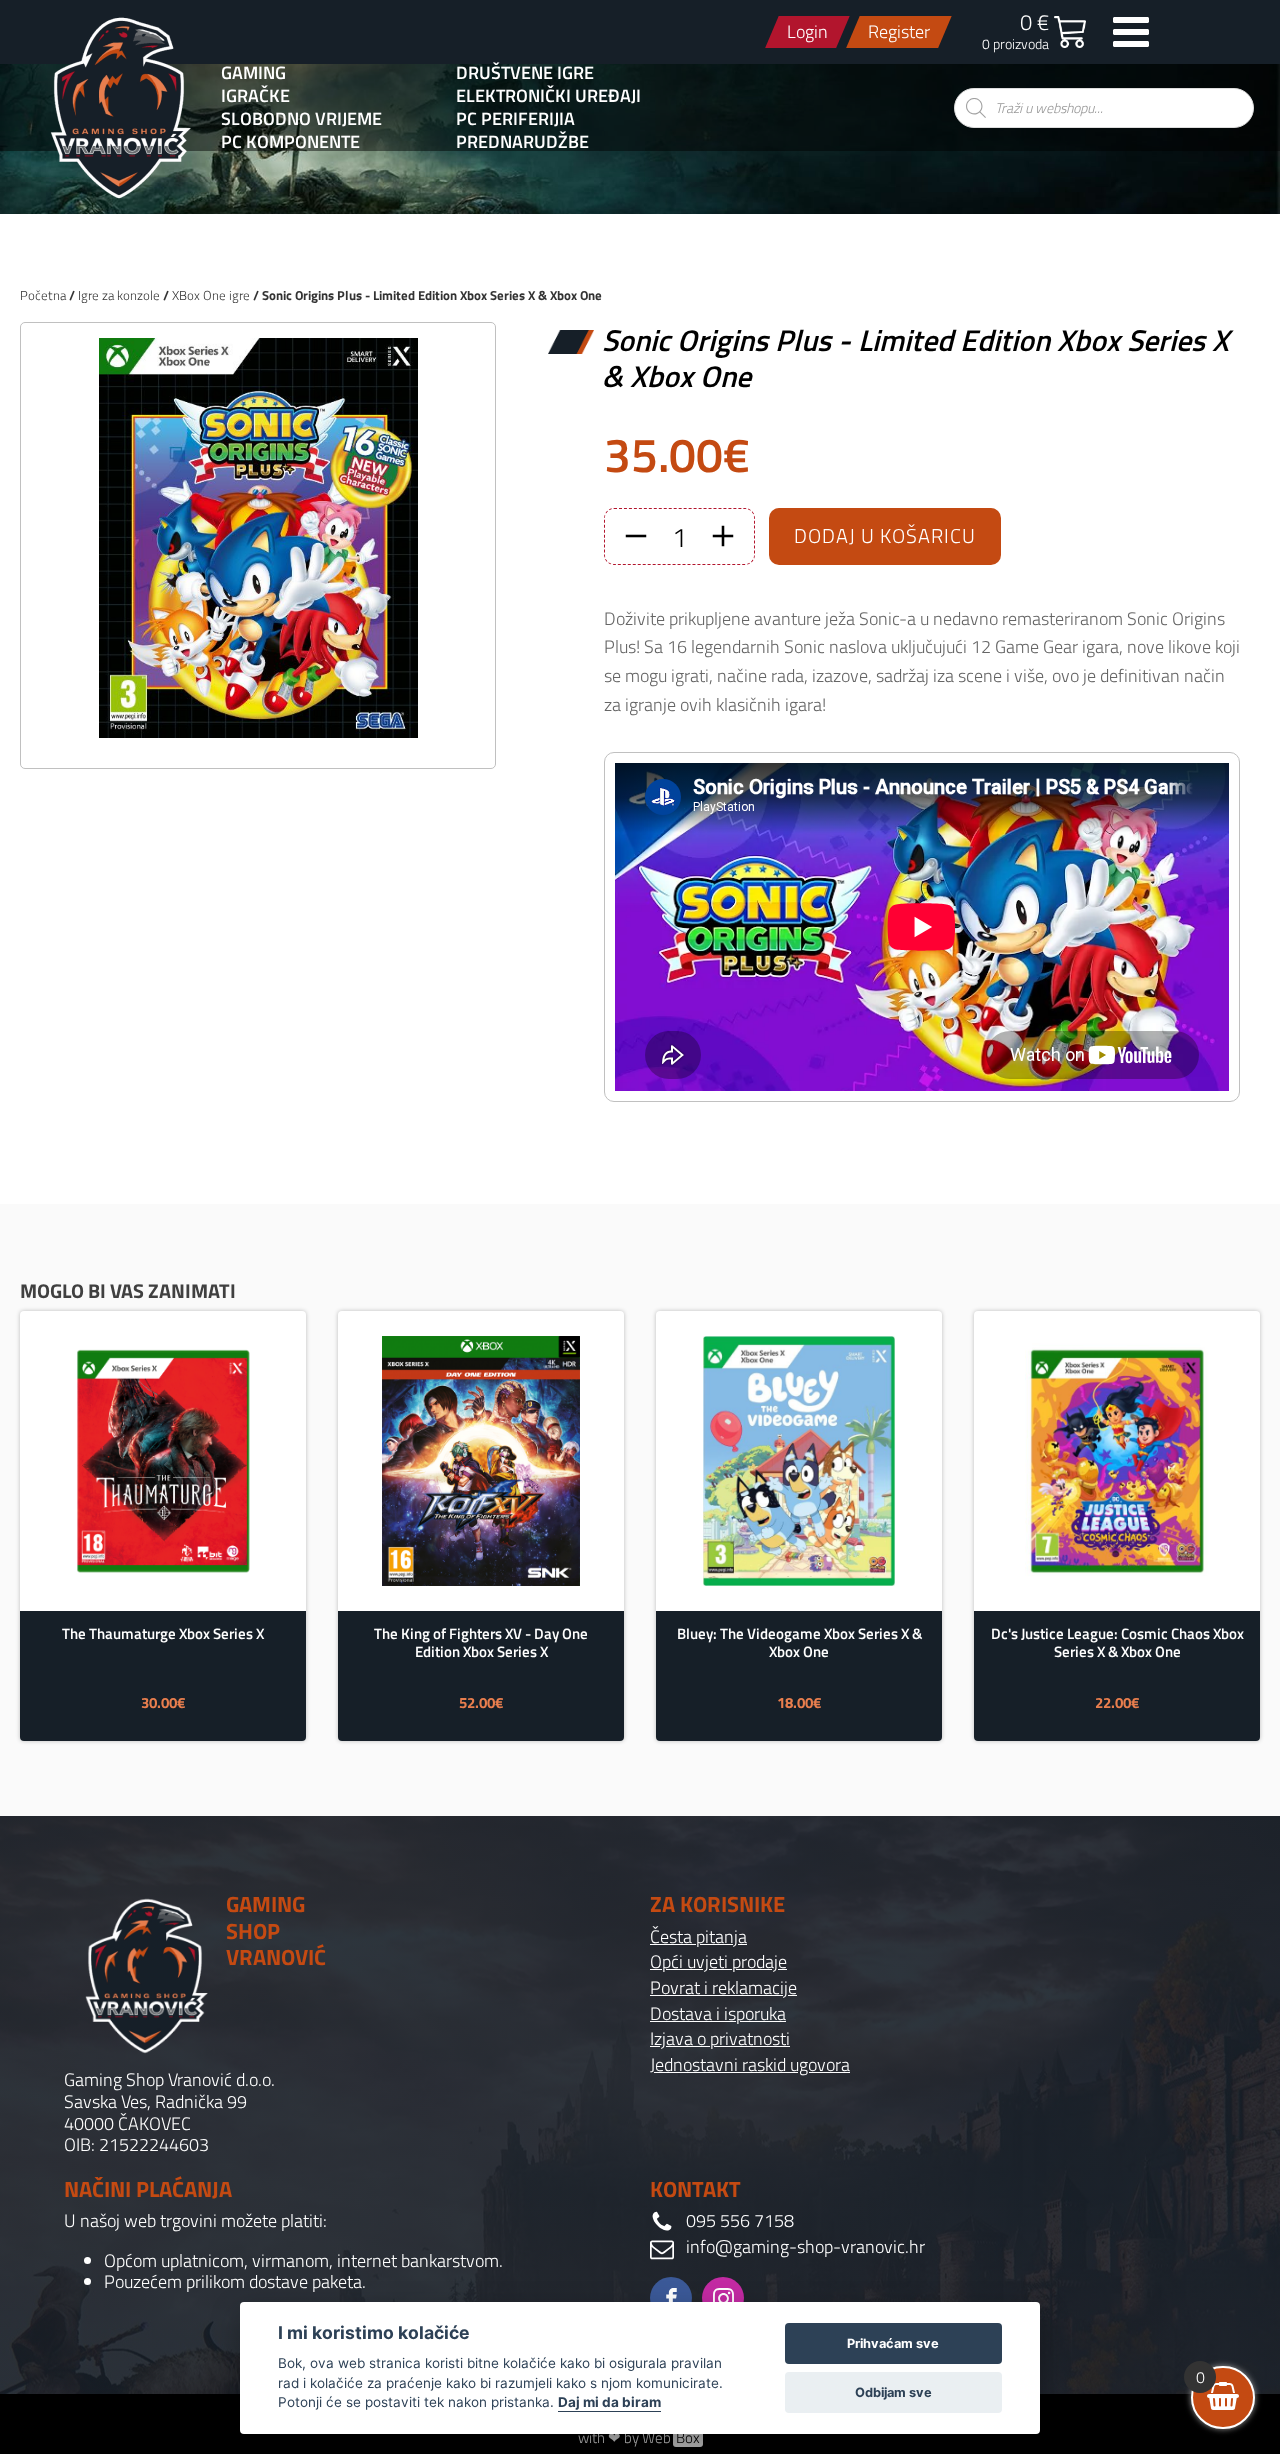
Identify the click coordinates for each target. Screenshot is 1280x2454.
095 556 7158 (740, 2221)
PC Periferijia (515, 119)
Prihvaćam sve (893, 2343)
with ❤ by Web (639, 2438)
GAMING (253, 73)
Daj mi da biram (609, 2402)
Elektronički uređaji (548, 96)
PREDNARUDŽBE (522, 142)
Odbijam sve (893, 2392)
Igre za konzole (119, 295)
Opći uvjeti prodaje (718, 1962)
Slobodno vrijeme (301, 119)
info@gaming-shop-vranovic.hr (805, 2247)
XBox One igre (211, 295)
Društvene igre (525, 73)
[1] (258, 731)
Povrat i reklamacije (723, 1988)
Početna (43, 295)
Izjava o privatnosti (720, 2039)
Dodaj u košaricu (885, 535)
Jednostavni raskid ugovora (750, 2065)
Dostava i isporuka (718, 2014)
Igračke (255, 96)
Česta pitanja (698, 1937)
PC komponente (290, 142)
